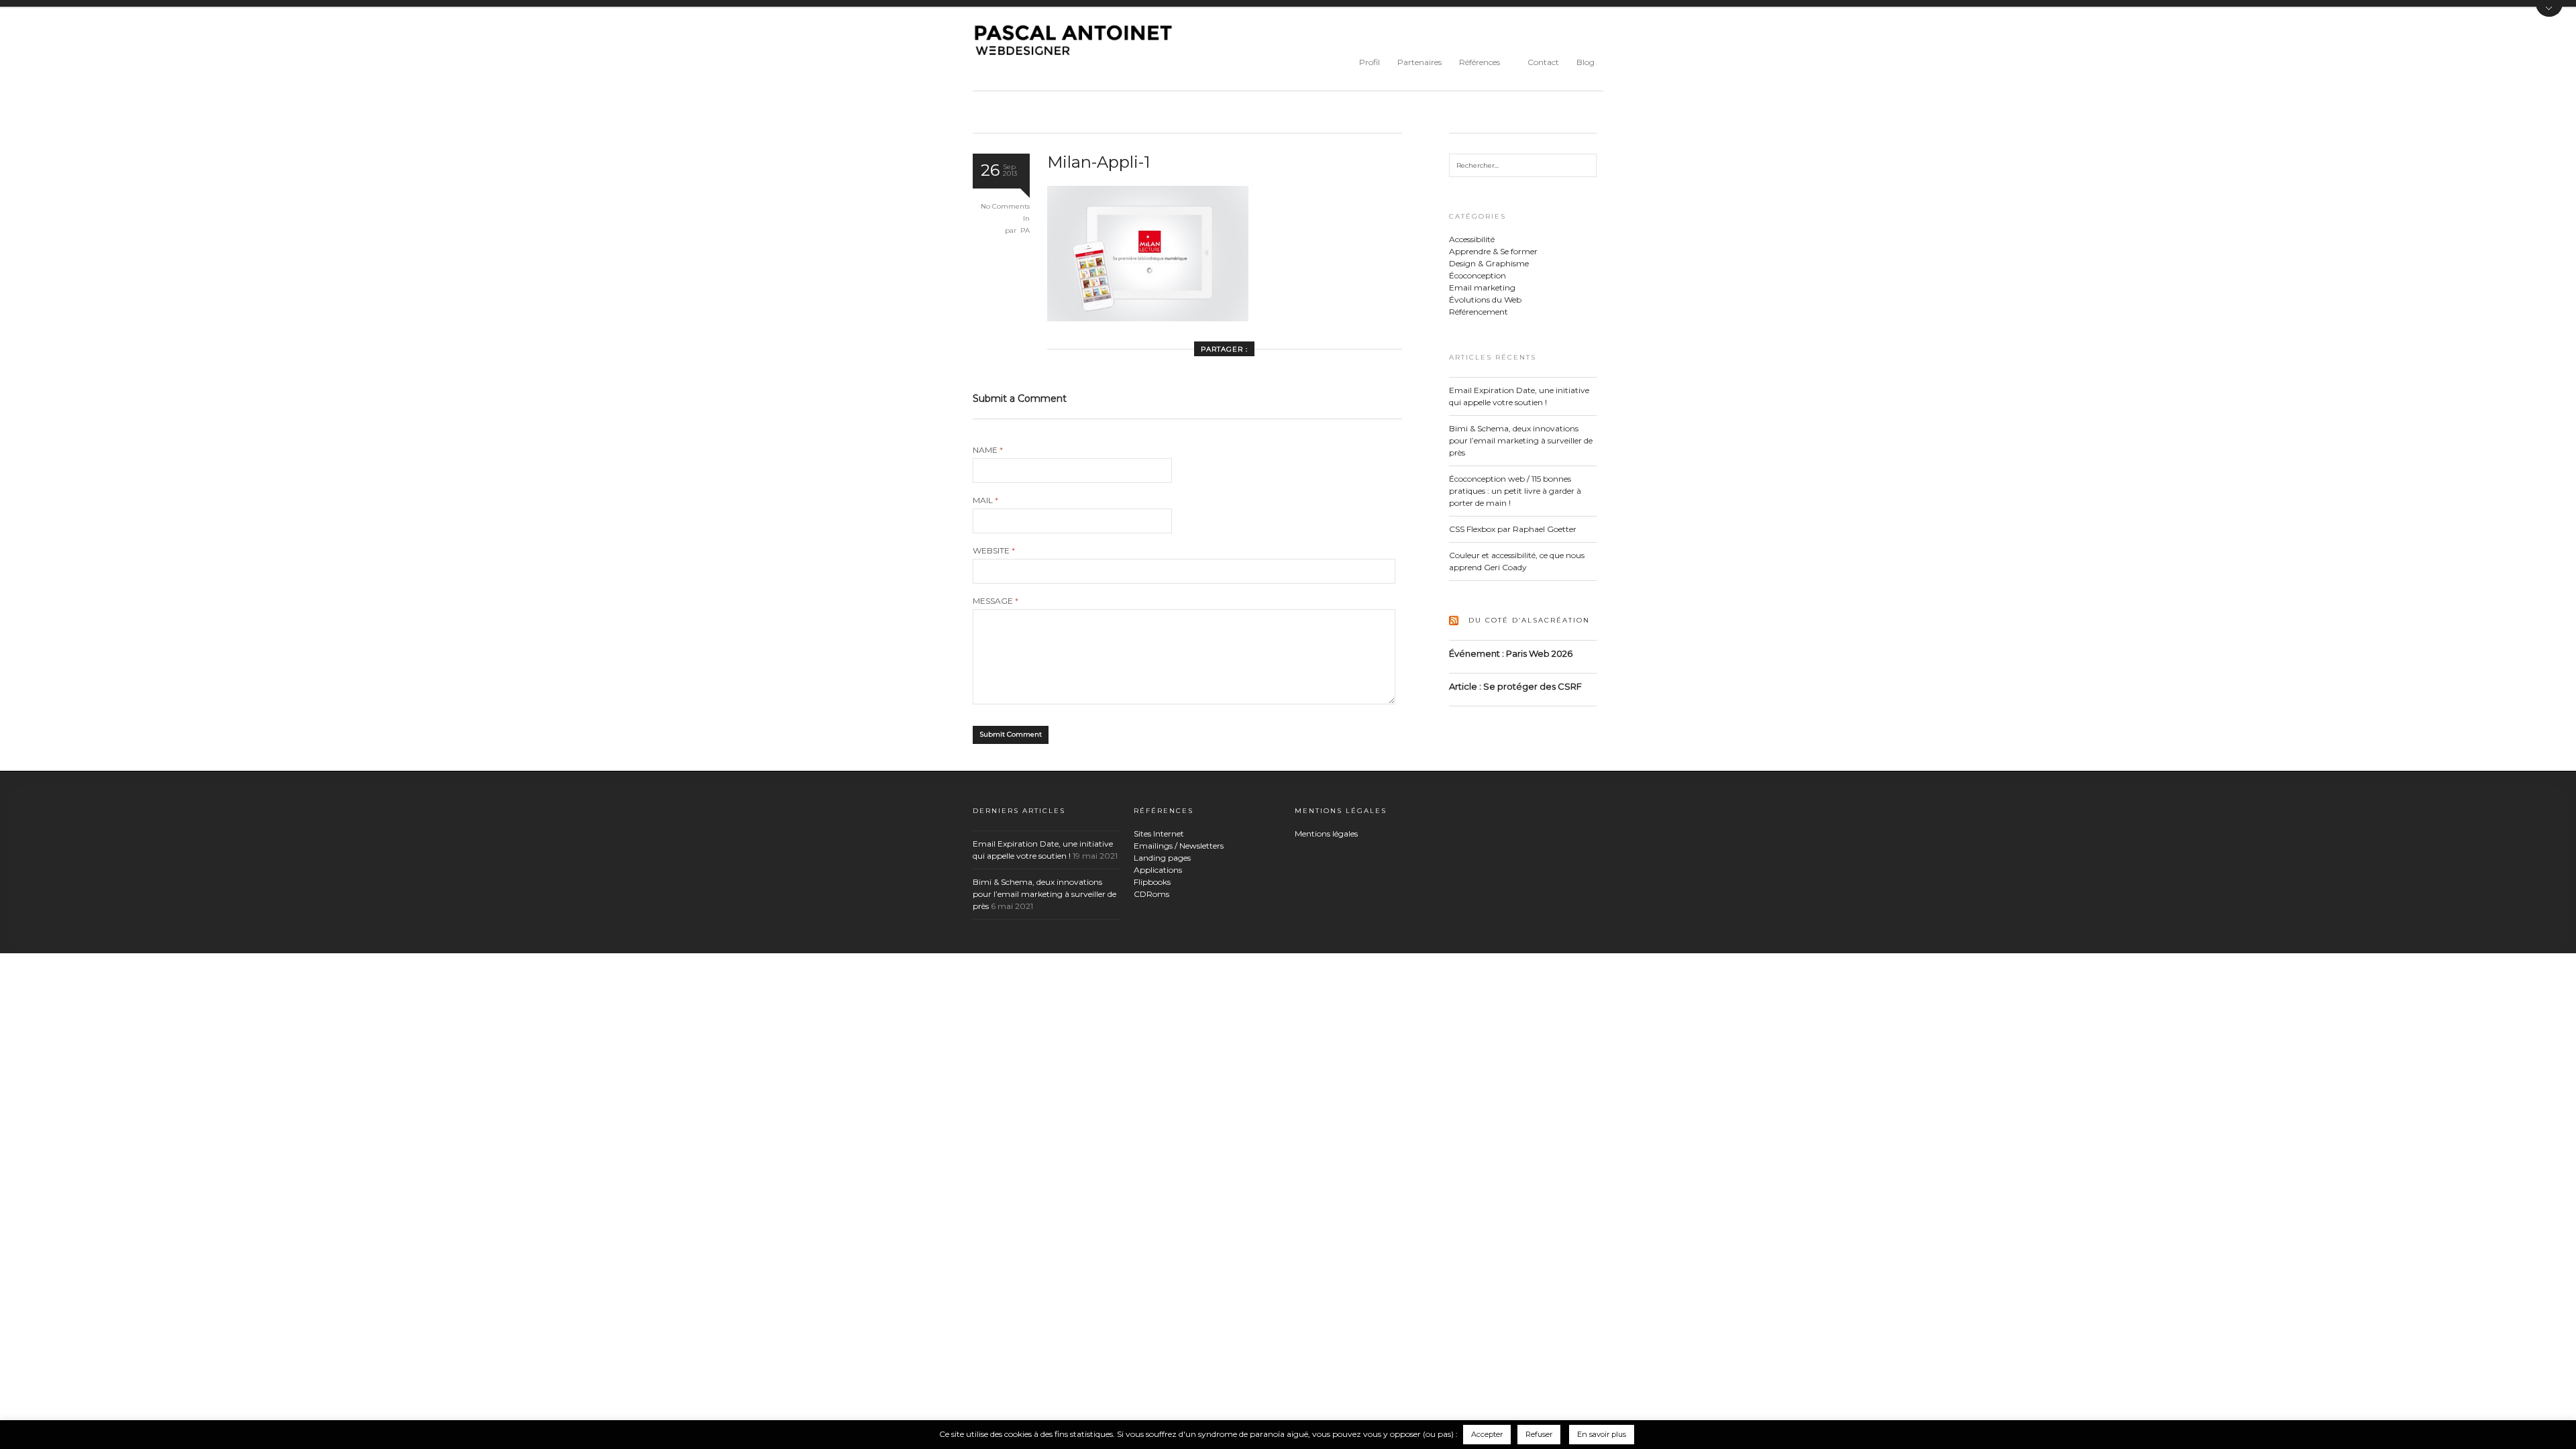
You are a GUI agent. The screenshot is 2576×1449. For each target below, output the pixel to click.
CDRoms (1151, 894)
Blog (1586, 62)
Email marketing (1482, 287)
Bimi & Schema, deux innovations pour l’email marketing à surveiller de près (1521, 440)
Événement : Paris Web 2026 (1511, 653)
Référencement (1479, 312)
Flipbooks (1152, 882)
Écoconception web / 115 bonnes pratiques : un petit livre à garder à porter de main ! (1515, 491)
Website (994, 551)
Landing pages (1162, 858)
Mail (985, 500)
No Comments (1005, 206)
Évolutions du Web (1485, 300)
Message (996, 601)
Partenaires (1419, 62)
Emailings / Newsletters (1179, 846)
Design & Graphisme (1489, 263)
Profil (1370, 62)
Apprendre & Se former (1493, 251)
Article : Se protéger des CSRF (1515, 686)
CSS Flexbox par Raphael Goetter (1513, 529)
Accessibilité (1472, 239)
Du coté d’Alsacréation (1529, 620)
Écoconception (1478, 275)
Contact (1543, 62)
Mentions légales (1326, 834)
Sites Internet (1159, 834)
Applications (1158, 870)
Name (988, 450)
